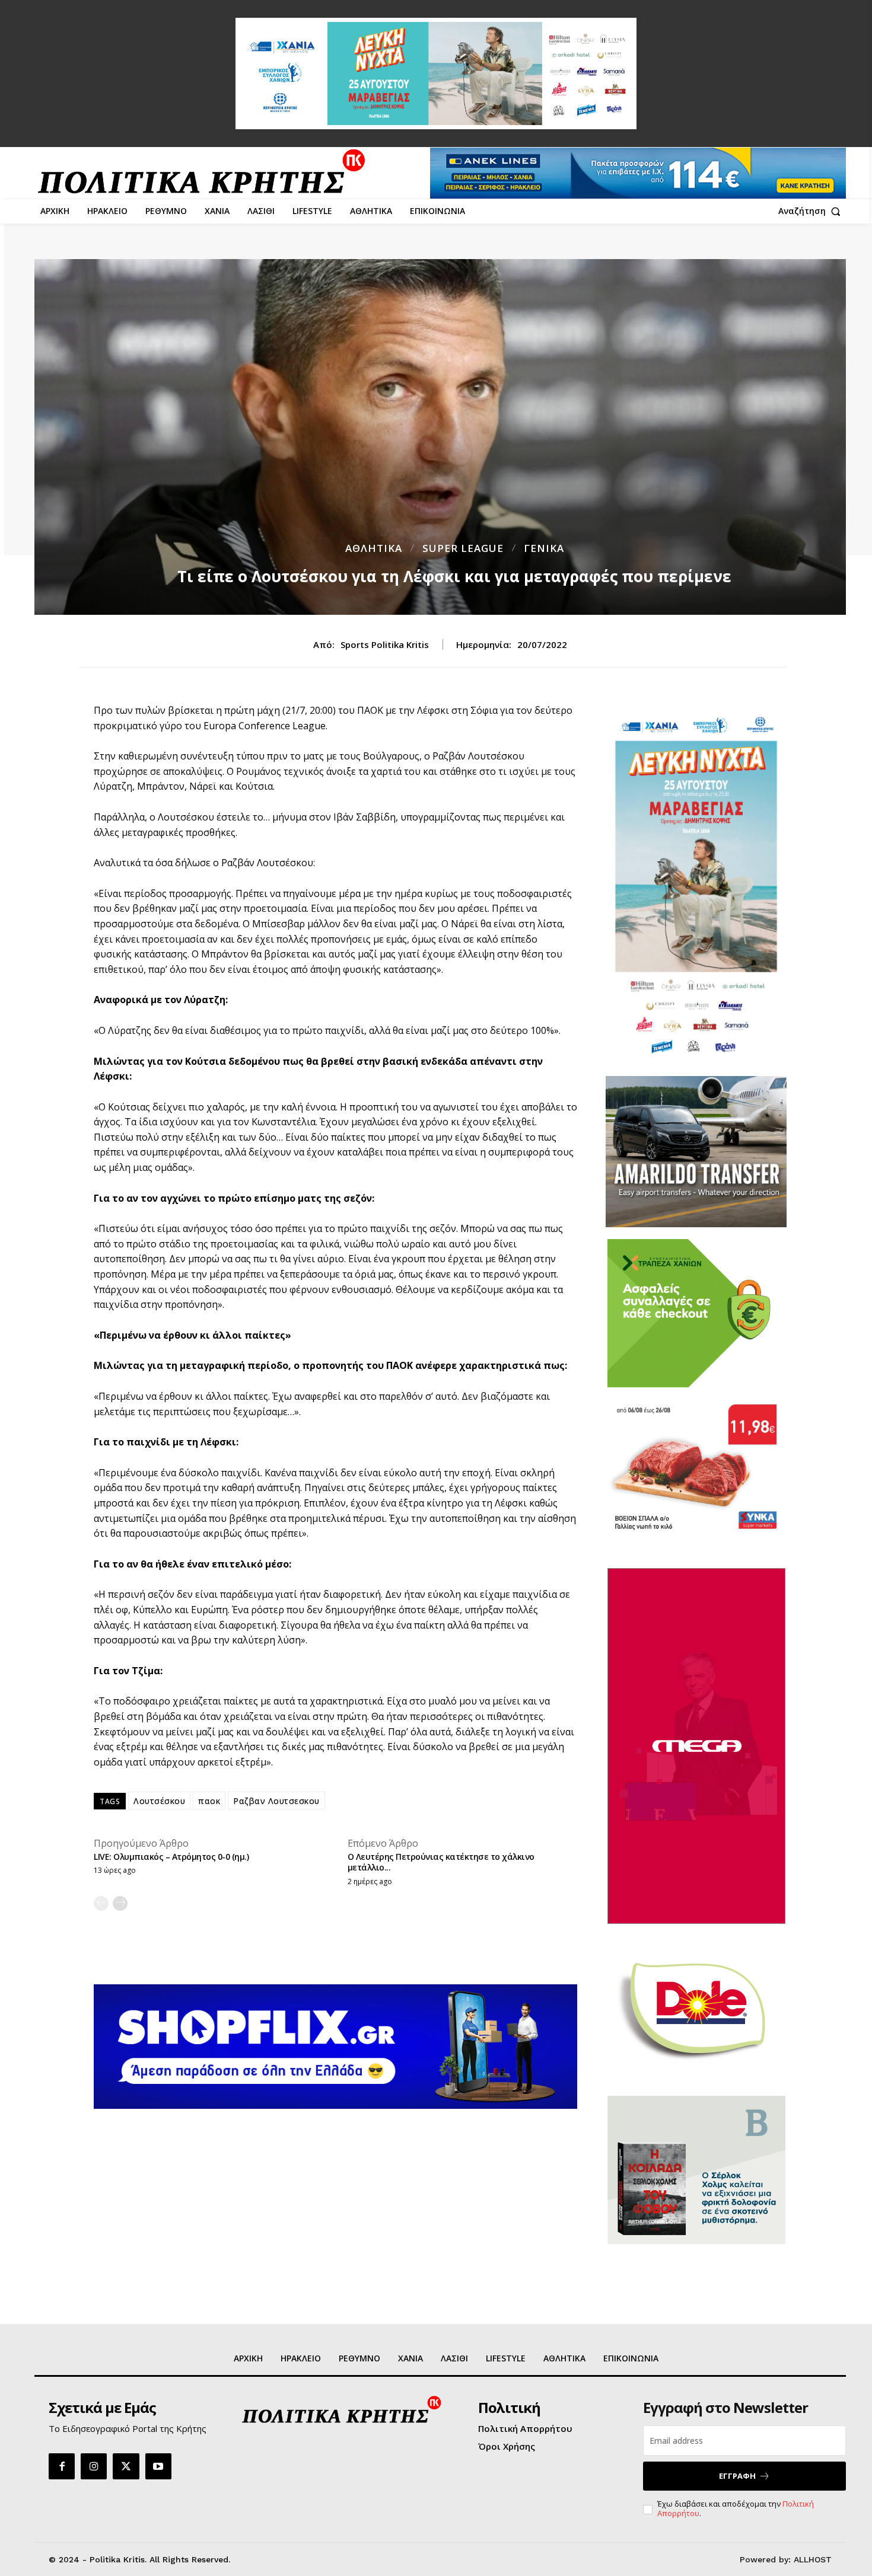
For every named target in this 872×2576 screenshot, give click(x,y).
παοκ (209, 1801)
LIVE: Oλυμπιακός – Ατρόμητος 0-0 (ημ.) (171, 1857)
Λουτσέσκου (159, 1801)
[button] (812, 211)
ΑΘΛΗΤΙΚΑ (374, 548)
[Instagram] (94, 2466)
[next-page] (120, 1903)
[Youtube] (158, 2466)
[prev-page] (101, 1903)
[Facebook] (62, 2466)
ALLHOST (813, 2559)
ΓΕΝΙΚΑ (544, 548)
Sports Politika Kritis (385, 644)
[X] (126, 2466)
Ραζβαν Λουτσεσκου (276, 1801)
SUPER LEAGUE (463, 548)
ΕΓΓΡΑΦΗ (737, 2476)
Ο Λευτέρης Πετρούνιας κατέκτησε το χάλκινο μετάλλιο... (441, 1862)
